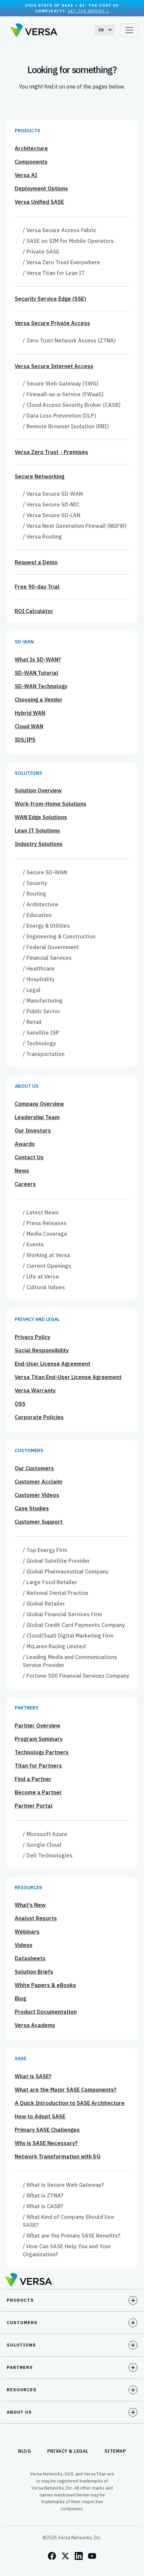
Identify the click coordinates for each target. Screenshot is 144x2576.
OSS (20, 1404)
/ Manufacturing (43, 1001)
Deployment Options (41, 188)
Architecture (31, 148)
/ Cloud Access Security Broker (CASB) (72, 405)
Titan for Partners (38, 1766)
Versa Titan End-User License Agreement (68, 1377)
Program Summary (39, 1739)
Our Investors (33, 1130)
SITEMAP (115, 2451)
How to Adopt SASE (40, 2116)
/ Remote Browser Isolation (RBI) (66, 426)
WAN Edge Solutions (41, 817)
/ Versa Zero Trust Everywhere (61, 262)
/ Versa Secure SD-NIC (51, 504)
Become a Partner (38, 1792)
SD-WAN (24, 642)
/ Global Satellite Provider (56, 1561)
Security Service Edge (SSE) (50, 299)
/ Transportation (44, 1054)
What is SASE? (33, 2076)
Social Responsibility (42, 1350)
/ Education (37, 915)
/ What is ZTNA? (43, 2195)
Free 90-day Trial (37, 587)
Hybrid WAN (30, 713)
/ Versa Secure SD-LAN (52, 515)
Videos (24, 1945)
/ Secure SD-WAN (45, 872)
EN (101, 30)
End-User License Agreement (53, 1364)
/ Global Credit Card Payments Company (74, 1625)
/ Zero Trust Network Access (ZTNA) (69, 340)
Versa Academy (35, 2025)
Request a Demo (36, 562)
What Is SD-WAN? (38, 659)
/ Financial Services (47, 958)
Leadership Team (37, 1117)
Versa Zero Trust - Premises (51, 452)
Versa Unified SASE (39, 202)
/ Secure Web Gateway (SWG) (61, 384)
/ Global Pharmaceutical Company (66, 1571)
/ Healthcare (39, 968)
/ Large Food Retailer (50, 1582)
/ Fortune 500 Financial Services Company (76, 1676)
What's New (30, 1905)
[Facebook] (52, 2556)
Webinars (27, 1932)
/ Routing (34, 894)
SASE (21, 2059)
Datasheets (30, 1958)
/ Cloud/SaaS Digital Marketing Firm (68, 1636)
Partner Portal (34, 1806)
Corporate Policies (39, 1417)
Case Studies (32, 1508)
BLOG (25, 2451)
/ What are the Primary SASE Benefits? (71, 2236)
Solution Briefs (34, 1972)
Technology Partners (42, 1752)
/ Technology (39, 1043)
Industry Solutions (39, 844)
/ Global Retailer (44, 1604)
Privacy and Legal (37, 1319)
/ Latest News (41, 1212)
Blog (20, 1998)
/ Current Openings (47, 1266)
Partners (27, 1708)
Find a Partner (33, 1779)
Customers (29, 1451)
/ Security (35, 883)
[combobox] (104, 30)
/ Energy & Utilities (46, 926)
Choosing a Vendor (39, 700)
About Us (27, 1086)
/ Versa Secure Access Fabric (59, 230)
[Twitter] (65, 2556)
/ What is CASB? (43, 2206)
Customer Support (39, 1522)
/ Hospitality (39, 979)
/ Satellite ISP (41, 1033)
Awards (25, 1144)
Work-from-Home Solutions (51, 804)
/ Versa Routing (42, 537)
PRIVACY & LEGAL (68, 2451)
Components (31, 162)
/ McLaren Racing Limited (54, 1646)
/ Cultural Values (44, 1287)
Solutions (28, 773)
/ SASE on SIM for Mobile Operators (68, 241)
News (22, 1171)
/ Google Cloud (42, 1845)
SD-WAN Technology (41, 686)
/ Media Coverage (45, 1234)
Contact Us (29, 1157)
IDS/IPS (25, 740)
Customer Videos (37, 1495)
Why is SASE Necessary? (46, 2143)
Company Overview (39, 1104)
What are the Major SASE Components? (66, 2090)
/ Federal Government (51, 947)
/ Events (33, 1244)
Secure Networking (40, 476)
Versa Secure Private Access (52, 323)
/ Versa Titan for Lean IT (54, 273)
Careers (25, 1184)
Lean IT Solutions (37, 830)
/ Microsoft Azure (45, 1834)
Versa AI (26, 175)
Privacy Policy (32, 1337)
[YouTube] (92, 2556)
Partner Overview (38, 1725)
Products (27, 131)
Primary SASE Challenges (47, 2130)
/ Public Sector (42, 1011)
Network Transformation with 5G (58, 2156)
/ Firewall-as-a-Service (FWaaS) (63, 394)
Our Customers (34, 1468)
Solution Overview (38, 790)
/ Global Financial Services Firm (62, 1614)
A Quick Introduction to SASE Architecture (70, 2103)
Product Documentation (46, 2012)
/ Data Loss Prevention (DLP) (59, 416)
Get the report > (89, 11)
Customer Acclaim (39, 1482)
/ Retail (32, 1022)
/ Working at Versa (46, 1255)
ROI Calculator (34, 611)
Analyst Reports (36, 1918)
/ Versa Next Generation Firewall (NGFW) (75, 526)
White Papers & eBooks (45, 1985)
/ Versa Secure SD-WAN (53, 494)
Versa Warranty (35, 1390)
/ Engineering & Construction (59, 936)
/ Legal (32, 990)
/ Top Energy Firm (45, 1550)
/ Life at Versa (41, 1276)
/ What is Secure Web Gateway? (63, 2185)
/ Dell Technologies (48, 1855)
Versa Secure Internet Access (54, 366)
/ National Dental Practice (56, 1593)
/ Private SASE (41, 252)
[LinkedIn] (79, 2556)
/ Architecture (41, 904)
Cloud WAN (29, 726)
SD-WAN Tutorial (37, 673)
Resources (28, 1888)
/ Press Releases (45, 1223)
